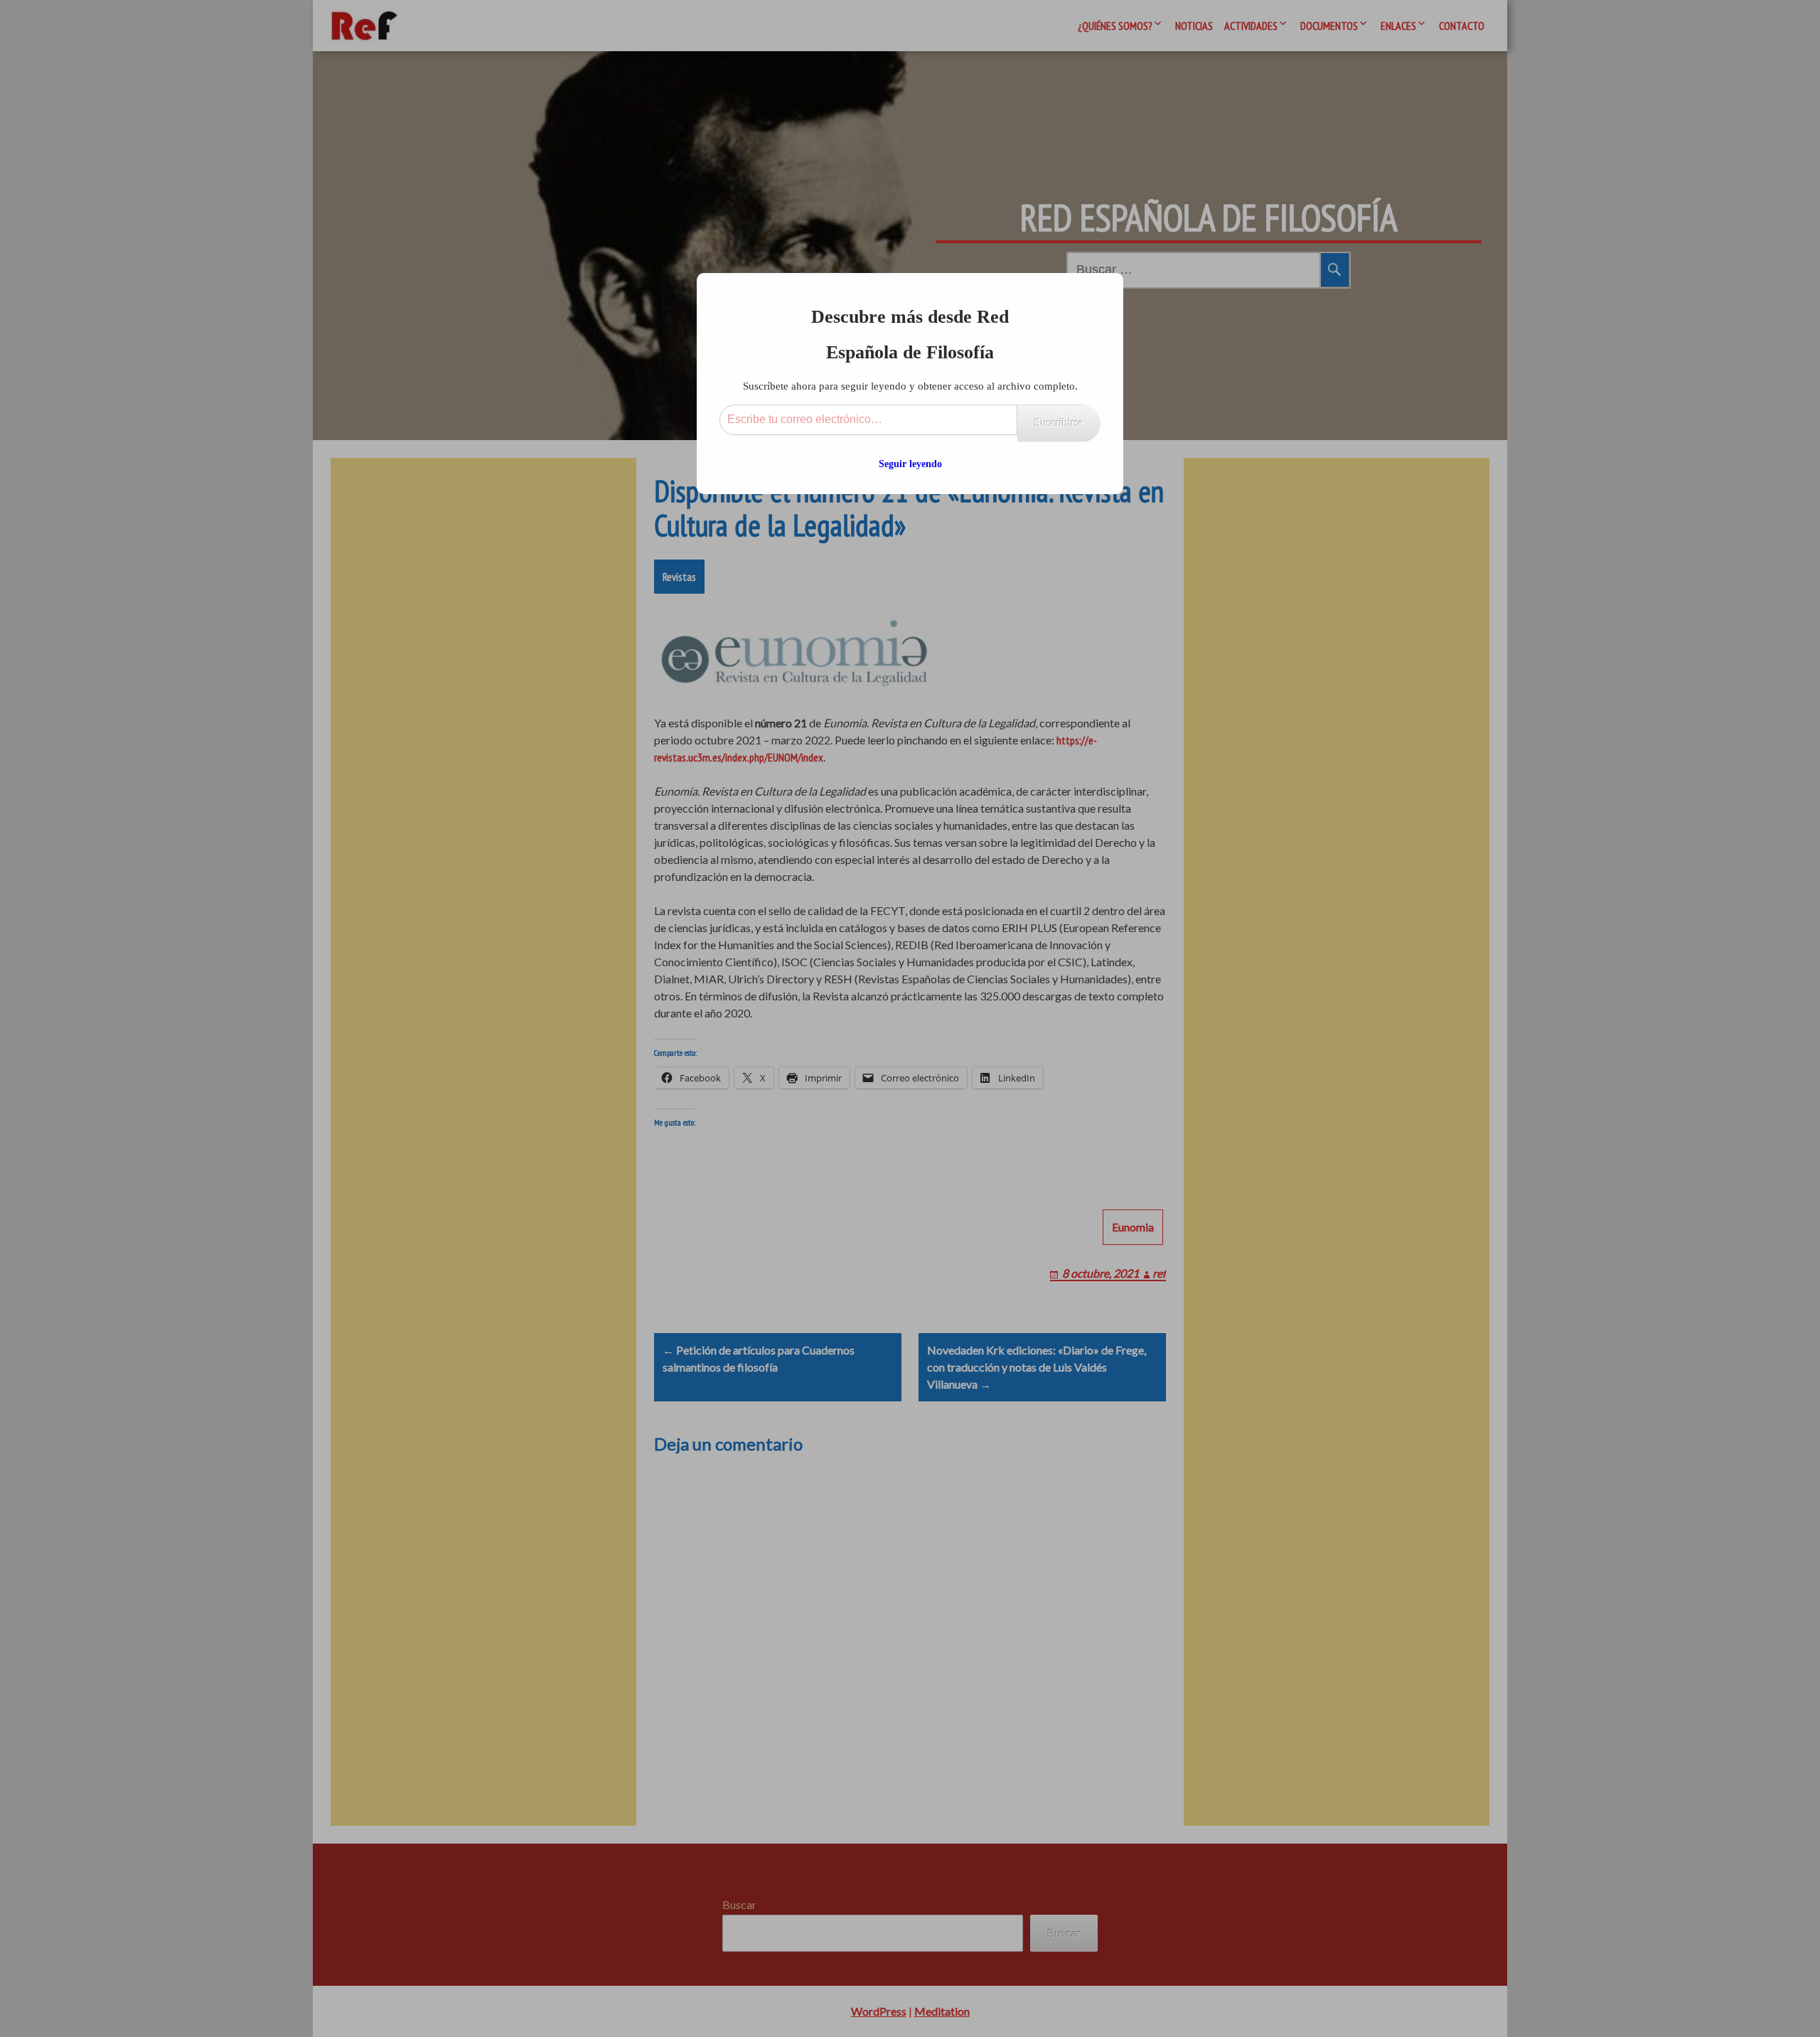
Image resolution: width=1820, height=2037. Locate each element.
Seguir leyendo (910, 464)
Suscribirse (1059, 423)
